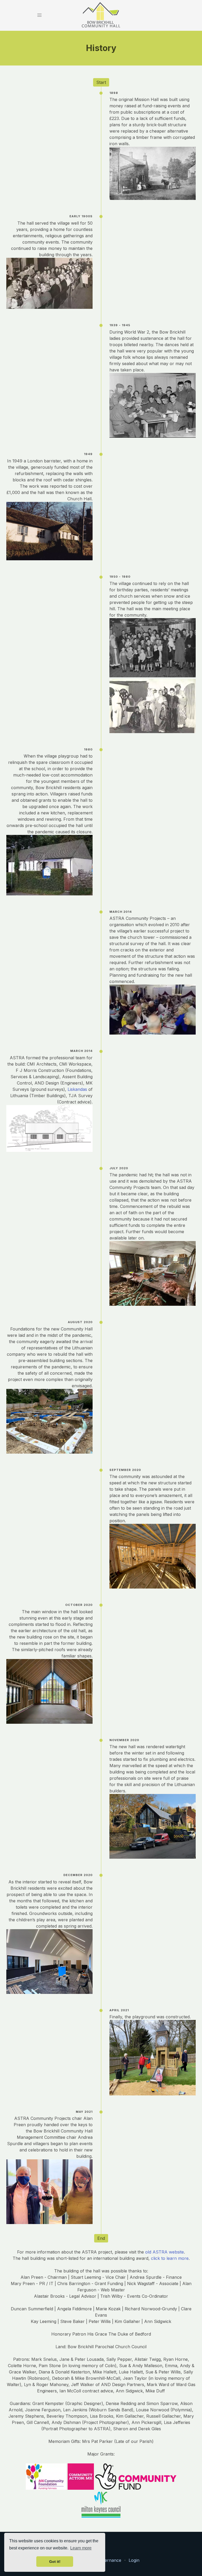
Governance (109, 2560)
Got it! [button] (55, 2562)
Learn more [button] (81, 2548)
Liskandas (77, 1089)
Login (134, 2560)
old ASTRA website (165, 2252)
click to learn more (170, 2258)
